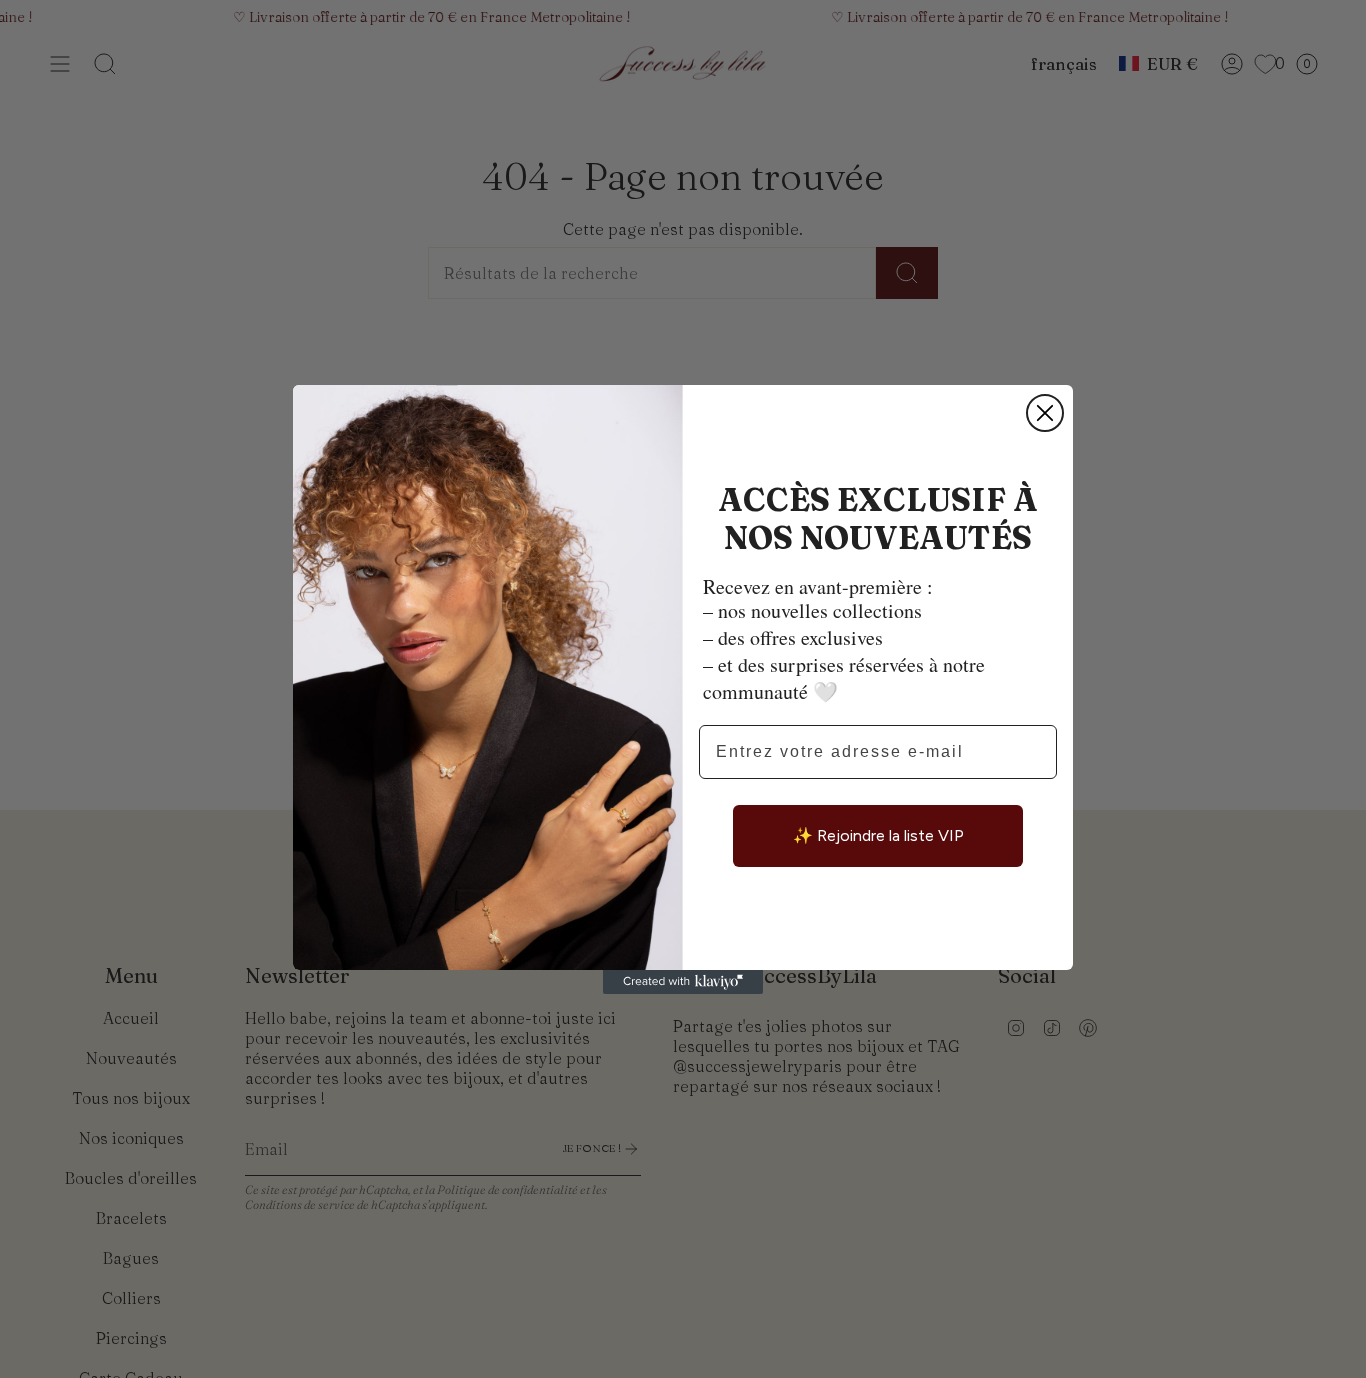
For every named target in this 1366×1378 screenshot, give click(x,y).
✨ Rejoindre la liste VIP (878, 835)
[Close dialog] (1045, 413)
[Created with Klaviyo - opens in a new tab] (683, 982)
